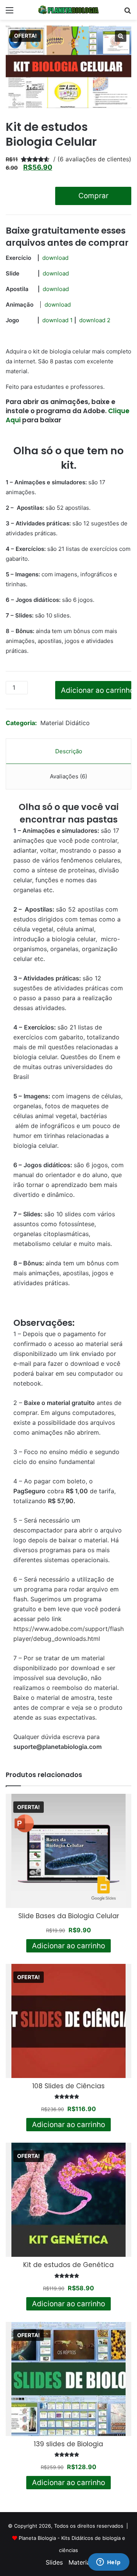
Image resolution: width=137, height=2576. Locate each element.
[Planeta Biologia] (68, 10)
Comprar (93, 196)
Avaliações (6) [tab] (68, 776)
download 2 (95, 320)
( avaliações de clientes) (94, 159)
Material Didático (65, 723)
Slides (54, 2562)
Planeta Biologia (37, 2538)
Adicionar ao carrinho (96, 690)
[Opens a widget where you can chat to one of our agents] (108, 2563)
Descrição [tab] (69, 751)
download (55, 258)
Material (80, 2562)
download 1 (57, 320)
